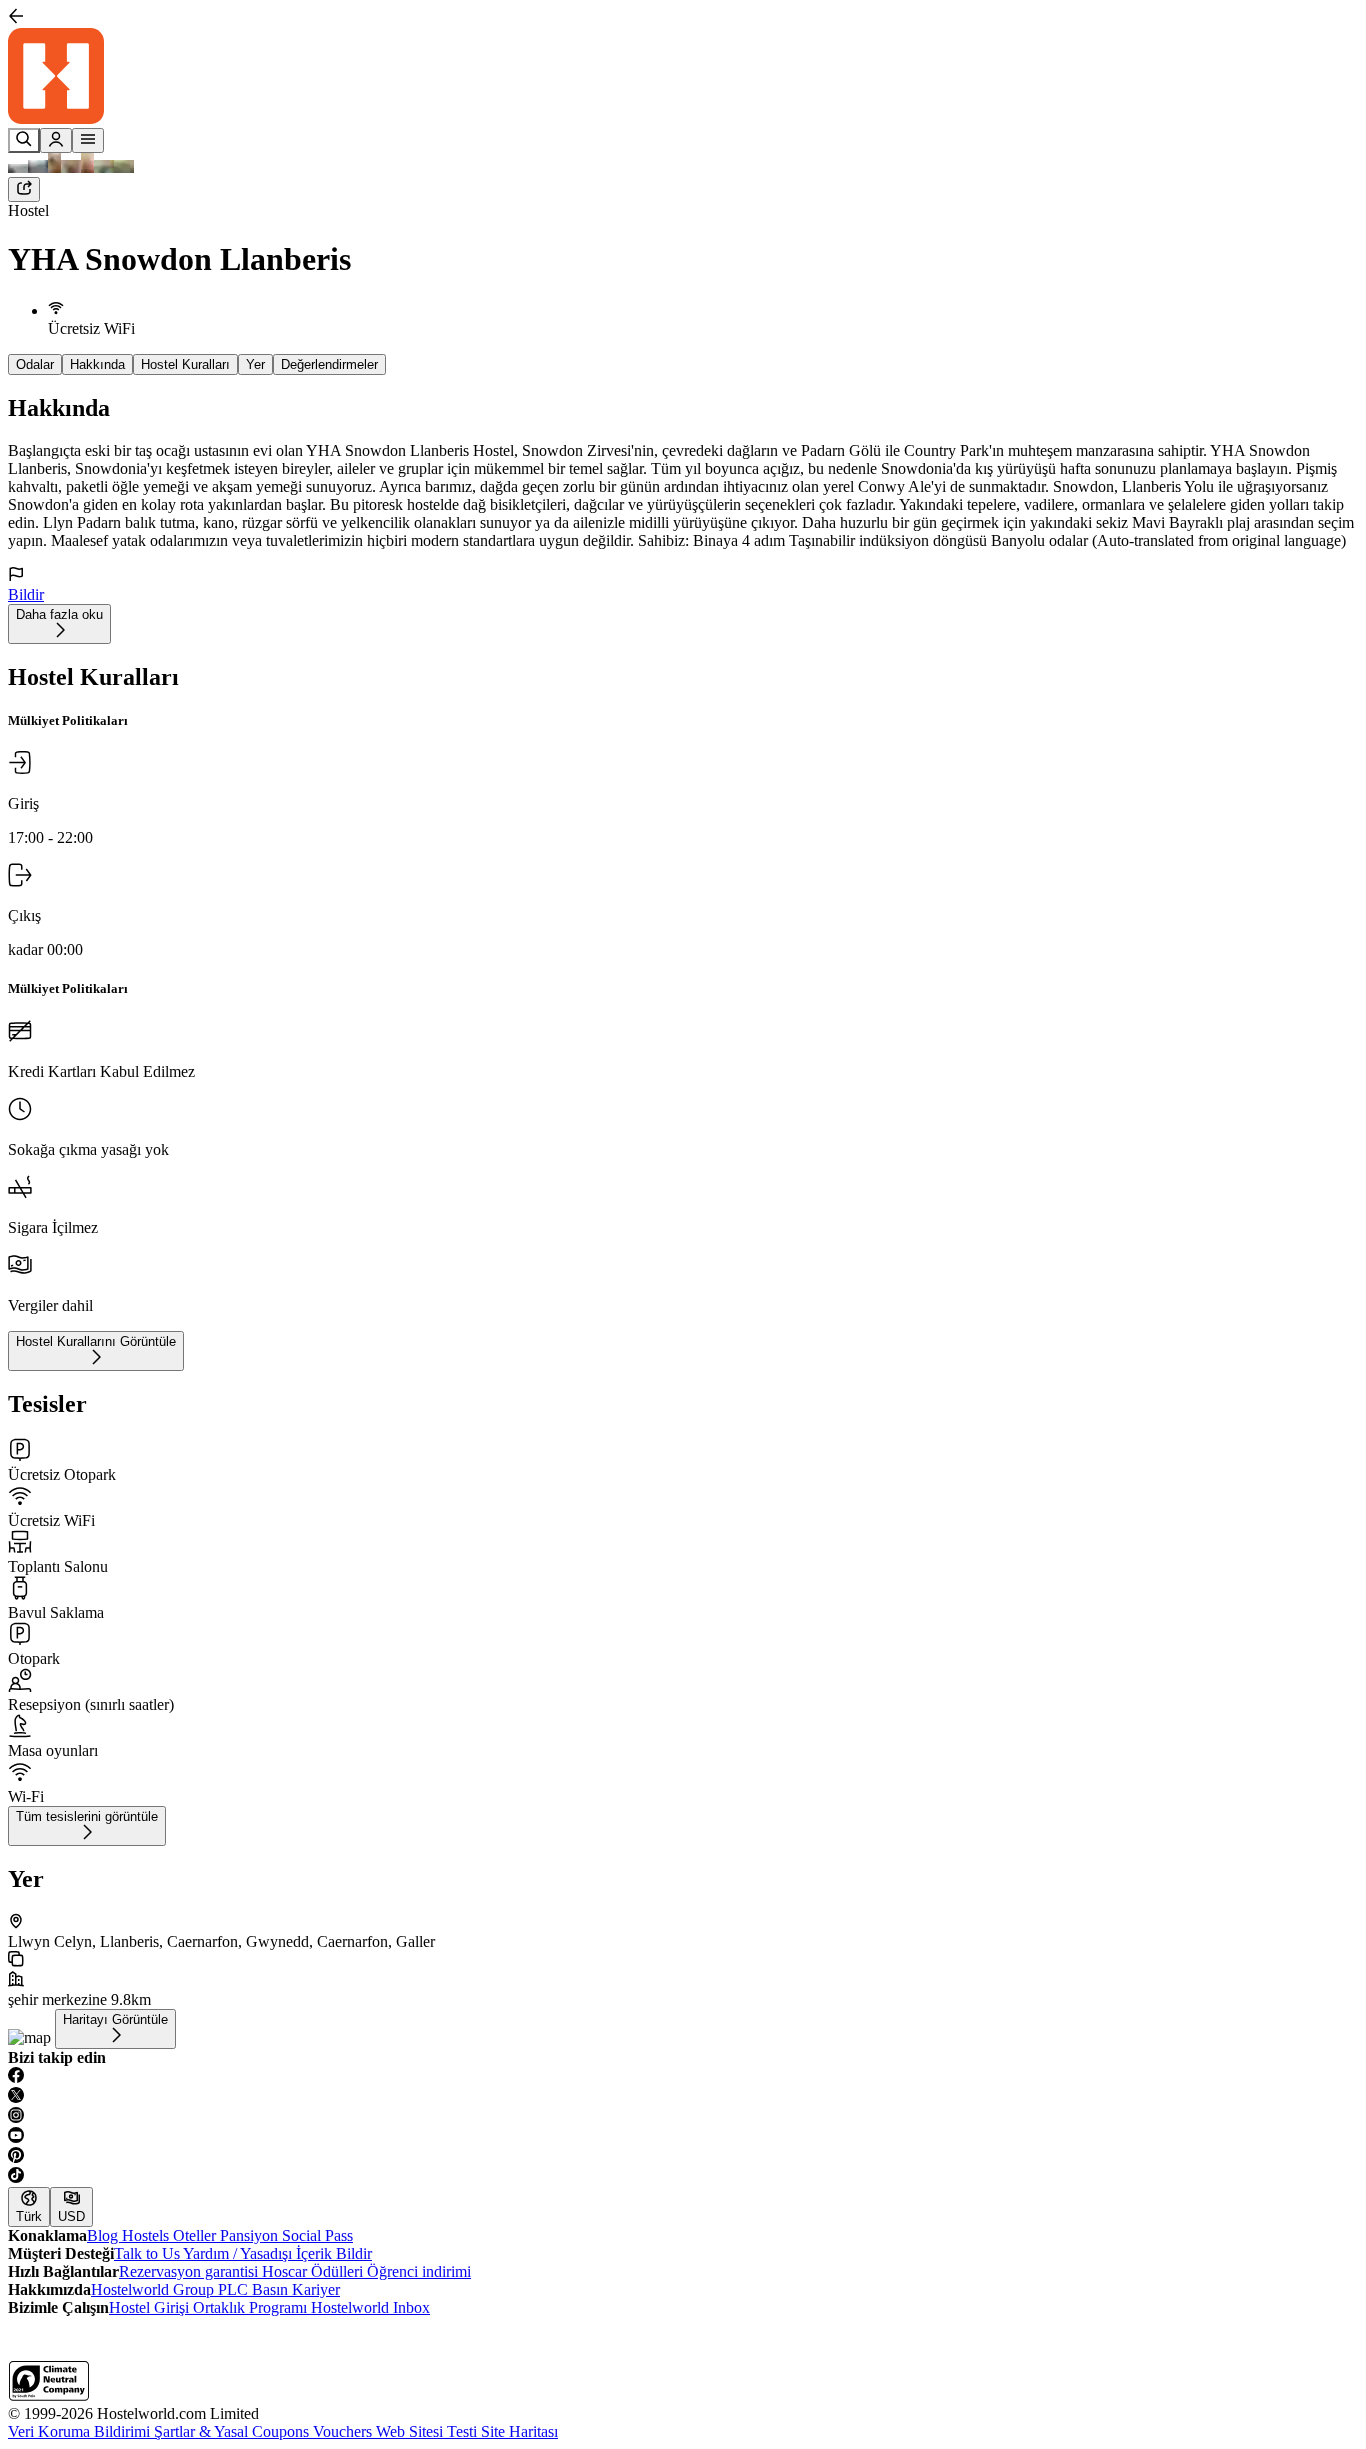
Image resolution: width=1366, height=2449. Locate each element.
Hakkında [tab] (97, 364)
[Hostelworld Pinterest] (683, 2157)
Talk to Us (148, 2253)
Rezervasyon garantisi (190, 2271)
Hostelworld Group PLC (171, 2289)
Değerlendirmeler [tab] (329, 364)
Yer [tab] (255, 364)
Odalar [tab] (35, 364)
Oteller (196, 2235)
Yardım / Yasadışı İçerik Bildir (277, 2253)
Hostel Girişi (151, 2307)
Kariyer (316, 2289)
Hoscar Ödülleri (314, 2271)
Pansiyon (251, 2235)
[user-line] (56, 140)
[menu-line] (88, 140)
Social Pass (317, 2235)
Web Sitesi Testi (428, 2431)
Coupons (282, 2431)
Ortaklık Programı (252, 2307)
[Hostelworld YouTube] (683, 2137)
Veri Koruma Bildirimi (81, 2431)
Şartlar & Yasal (203, 2431)
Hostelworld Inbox (370, 2307)
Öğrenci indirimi (419, 2271)
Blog (104, 2235)
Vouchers (344, 2431)
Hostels (147, 2235)
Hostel (28, 210)
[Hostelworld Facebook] (683, 2077)
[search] (24, 140)
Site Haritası (519, 2431)
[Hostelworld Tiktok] (683, 2177)
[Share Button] (24, 189)
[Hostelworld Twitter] (683, 2097)
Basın (272, 2289)
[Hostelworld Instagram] (683, 2117)
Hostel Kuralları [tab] (185, 364)
